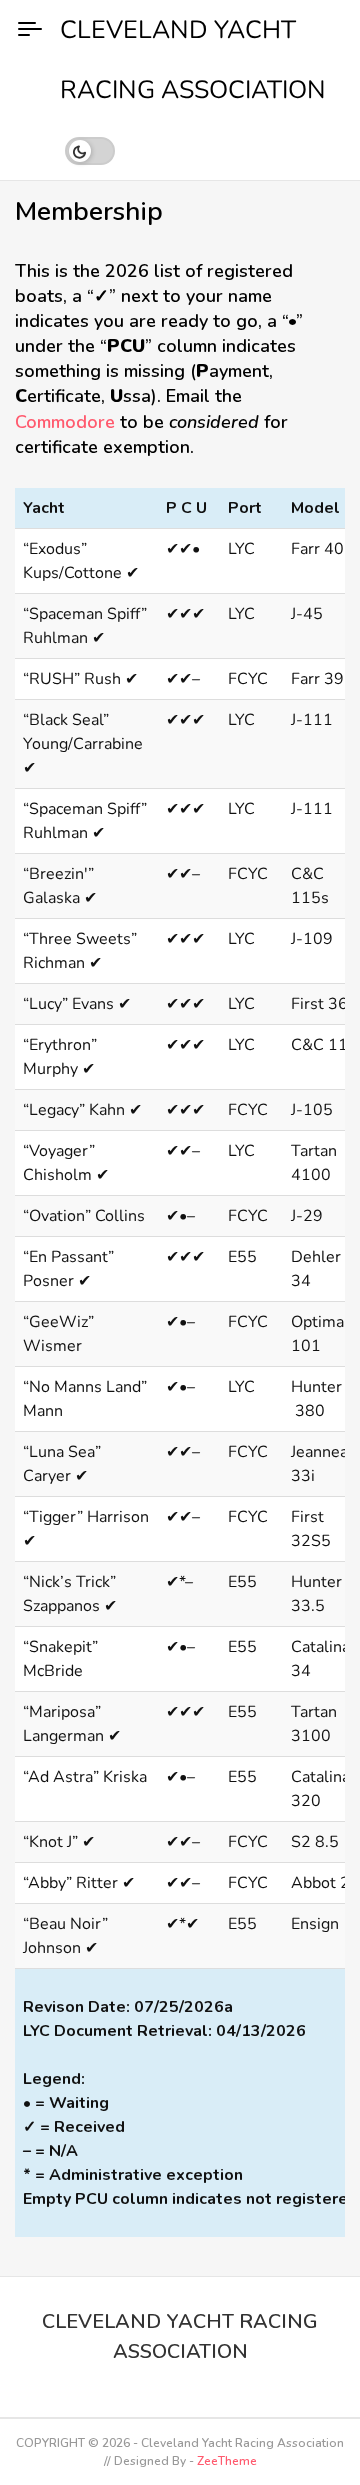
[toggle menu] (30, 30)
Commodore (65, 422)
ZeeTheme (227, 2461)
